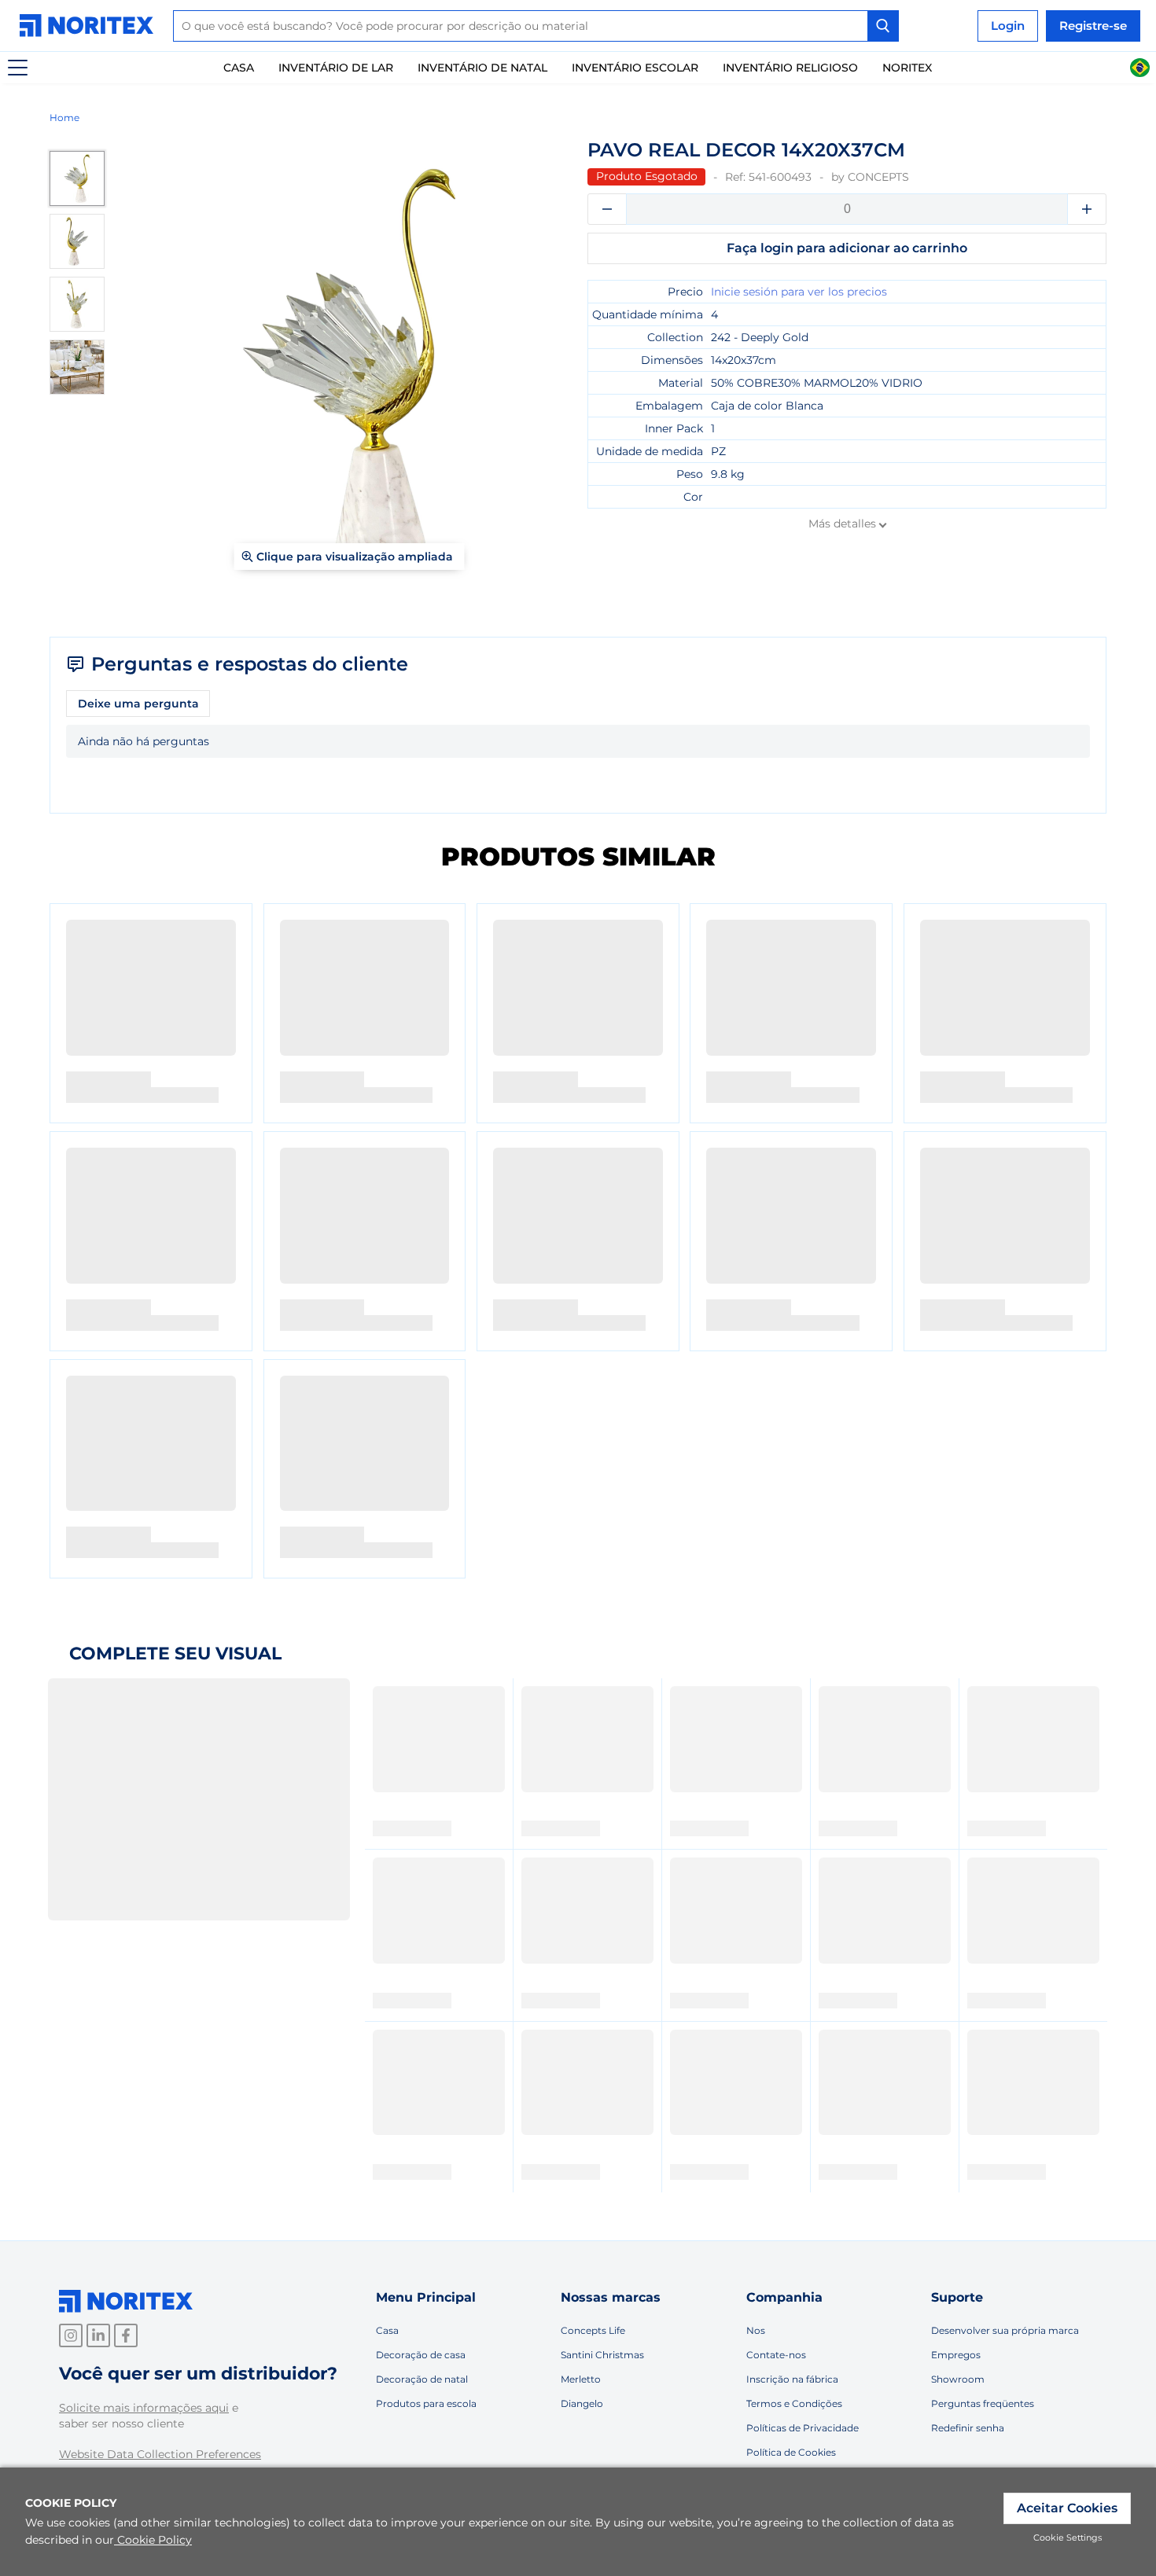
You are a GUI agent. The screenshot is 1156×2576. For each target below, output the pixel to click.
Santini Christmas (602, 2355)
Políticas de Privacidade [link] (803, 2428)
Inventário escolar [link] (635, 68)
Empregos (956, 2355)
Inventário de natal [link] (482, 68)
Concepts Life (593, 2330)
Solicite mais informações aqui (144, 2408)
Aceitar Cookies (1067, 2508)
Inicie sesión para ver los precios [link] (799, 292)
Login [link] (1008, 26)
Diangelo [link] (582, 2403)
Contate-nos (776, 2355)
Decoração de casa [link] (421, 2355)
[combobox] (536, 26)
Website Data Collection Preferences (160, 2454)
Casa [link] (239, 68)
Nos (756, 2330)
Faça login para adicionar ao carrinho (847, 248)
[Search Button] (883, 26)
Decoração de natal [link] (422, 2379)
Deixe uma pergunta (138, 704)
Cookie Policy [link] (155, 2540)
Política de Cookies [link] (791, 2452)
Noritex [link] (907, 68)
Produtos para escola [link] (426, 2403)
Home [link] (64, 118)
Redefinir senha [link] (968, 2428)
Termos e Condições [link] (794, 2403)
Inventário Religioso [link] (790, 68)
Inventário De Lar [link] (336, 68)
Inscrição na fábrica (792, 2379)
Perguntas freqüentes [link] (983, 2403)
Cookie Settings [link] (1068, 2537)
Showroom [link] (958, 2379)
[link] (90, 26)
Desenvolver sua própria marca (1005, 2330)
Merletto (581, 2379)
